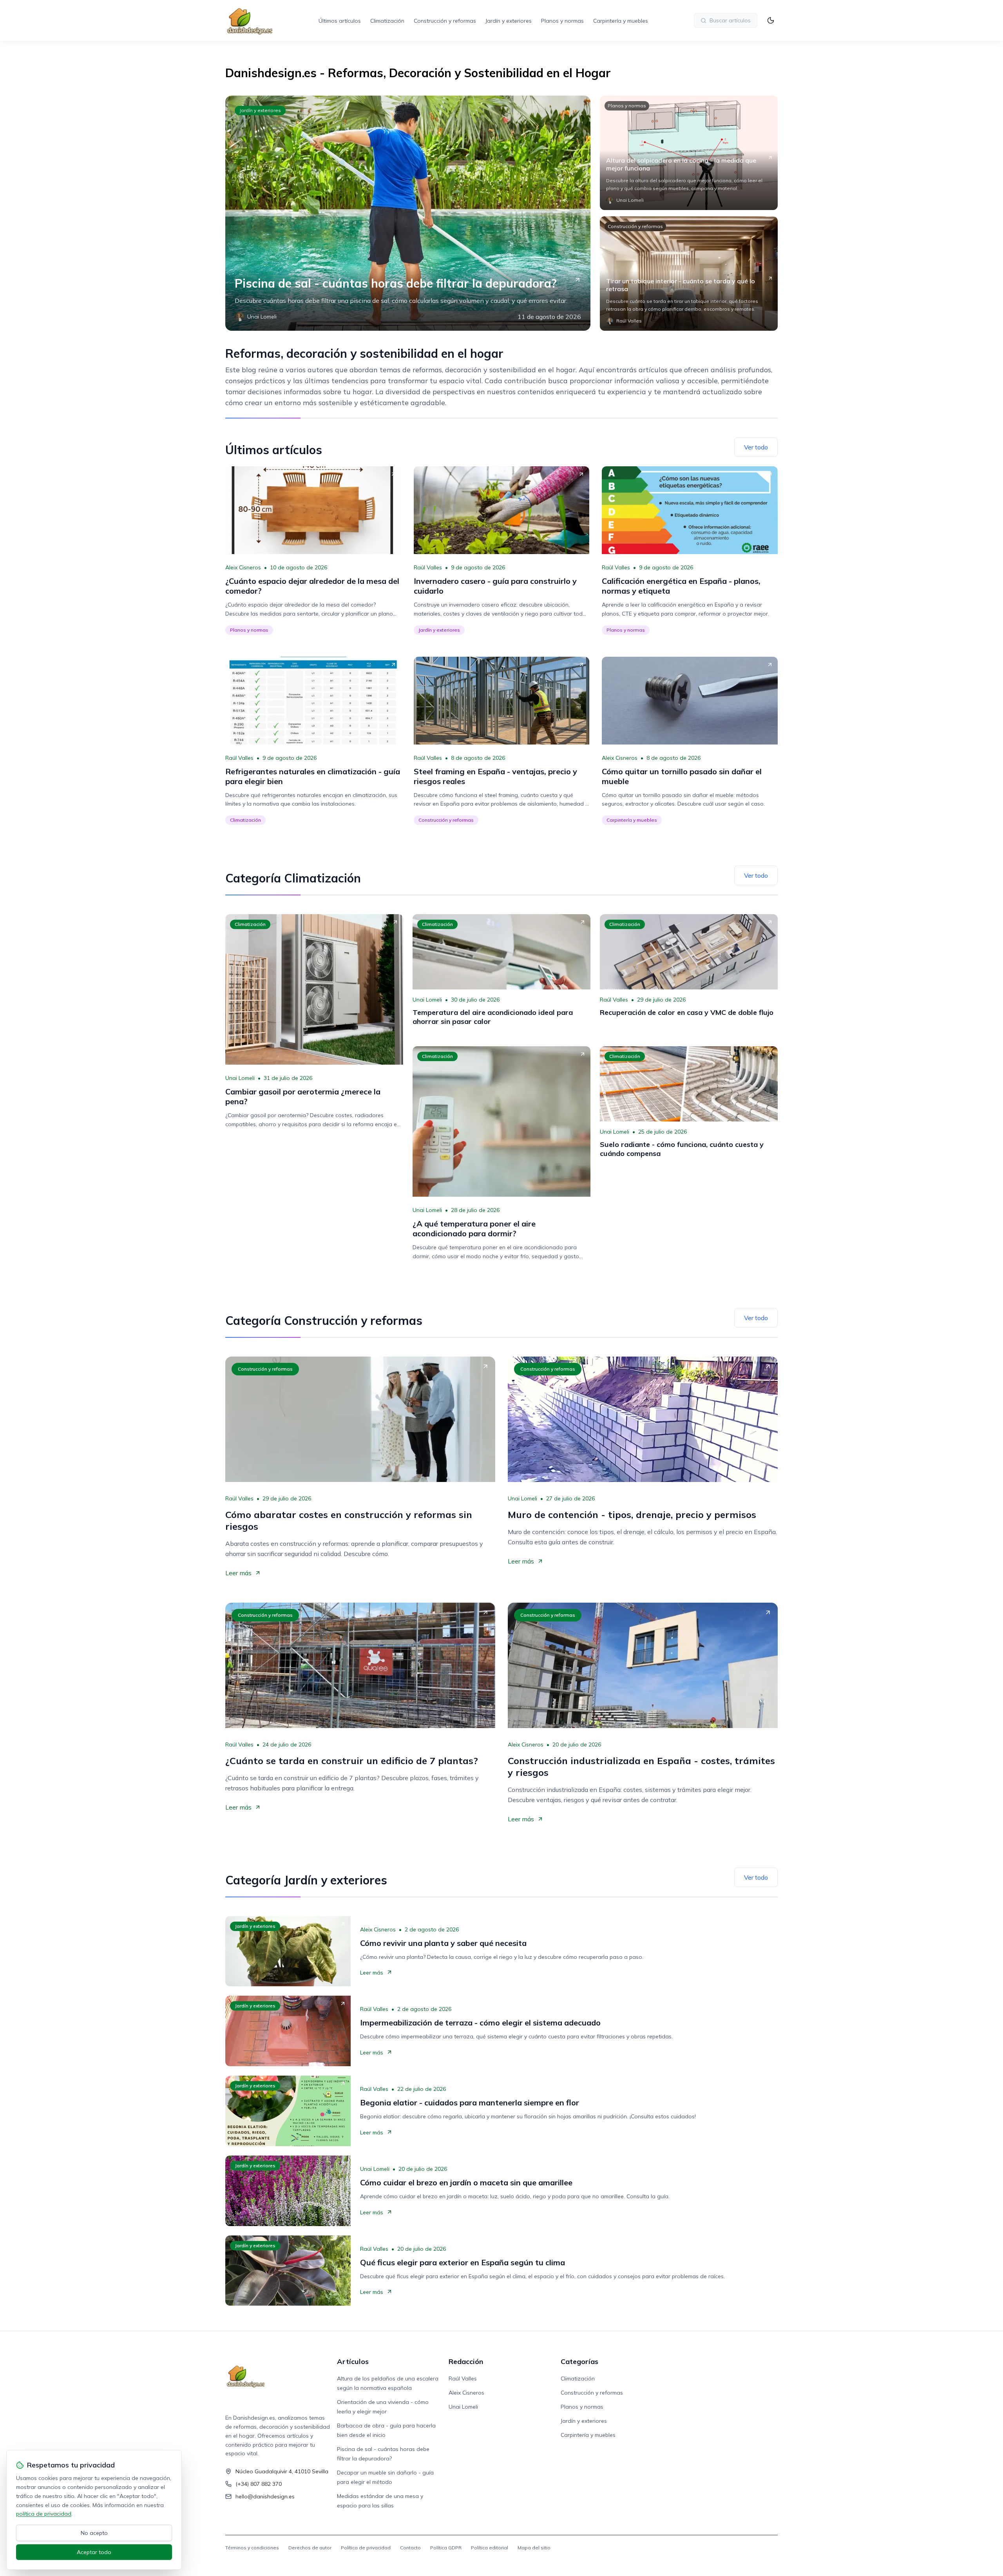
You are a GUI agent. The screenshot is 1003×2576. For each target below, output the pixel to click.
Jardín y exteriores (509, 21)
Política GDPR (446, 2548)
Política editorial (490, 2548)
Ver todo (756, 447)
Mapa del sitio (534, 2548)
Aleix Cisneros (243, 567)
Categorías (579, 2361)
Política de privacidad (366, 2548)
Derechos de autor (310, 2548)
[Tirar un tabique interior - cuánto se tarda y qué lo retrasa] (689, 274)
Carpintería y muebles (621, 21)
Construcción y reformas (445, 21)
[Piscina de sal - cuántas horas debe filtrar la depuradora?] (408, 213)
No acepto (94, 2533)
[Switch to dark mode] (771, 20)
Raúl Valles (428, 567)
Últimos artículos (340, 21)
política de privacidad (44, 2514)
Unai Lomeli (240, 1078)
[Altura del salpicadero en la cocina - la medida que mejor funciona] (689, 153)
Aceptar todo (94, 2552)
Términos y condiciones (252, 2548)
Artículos (353, 2361)
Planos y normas (562, 21)
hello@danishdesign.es (265, 2496)
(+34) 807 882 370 (259, 2484)
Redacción (466, 2361)
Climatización (387, 21)
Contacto (410, 2548)
